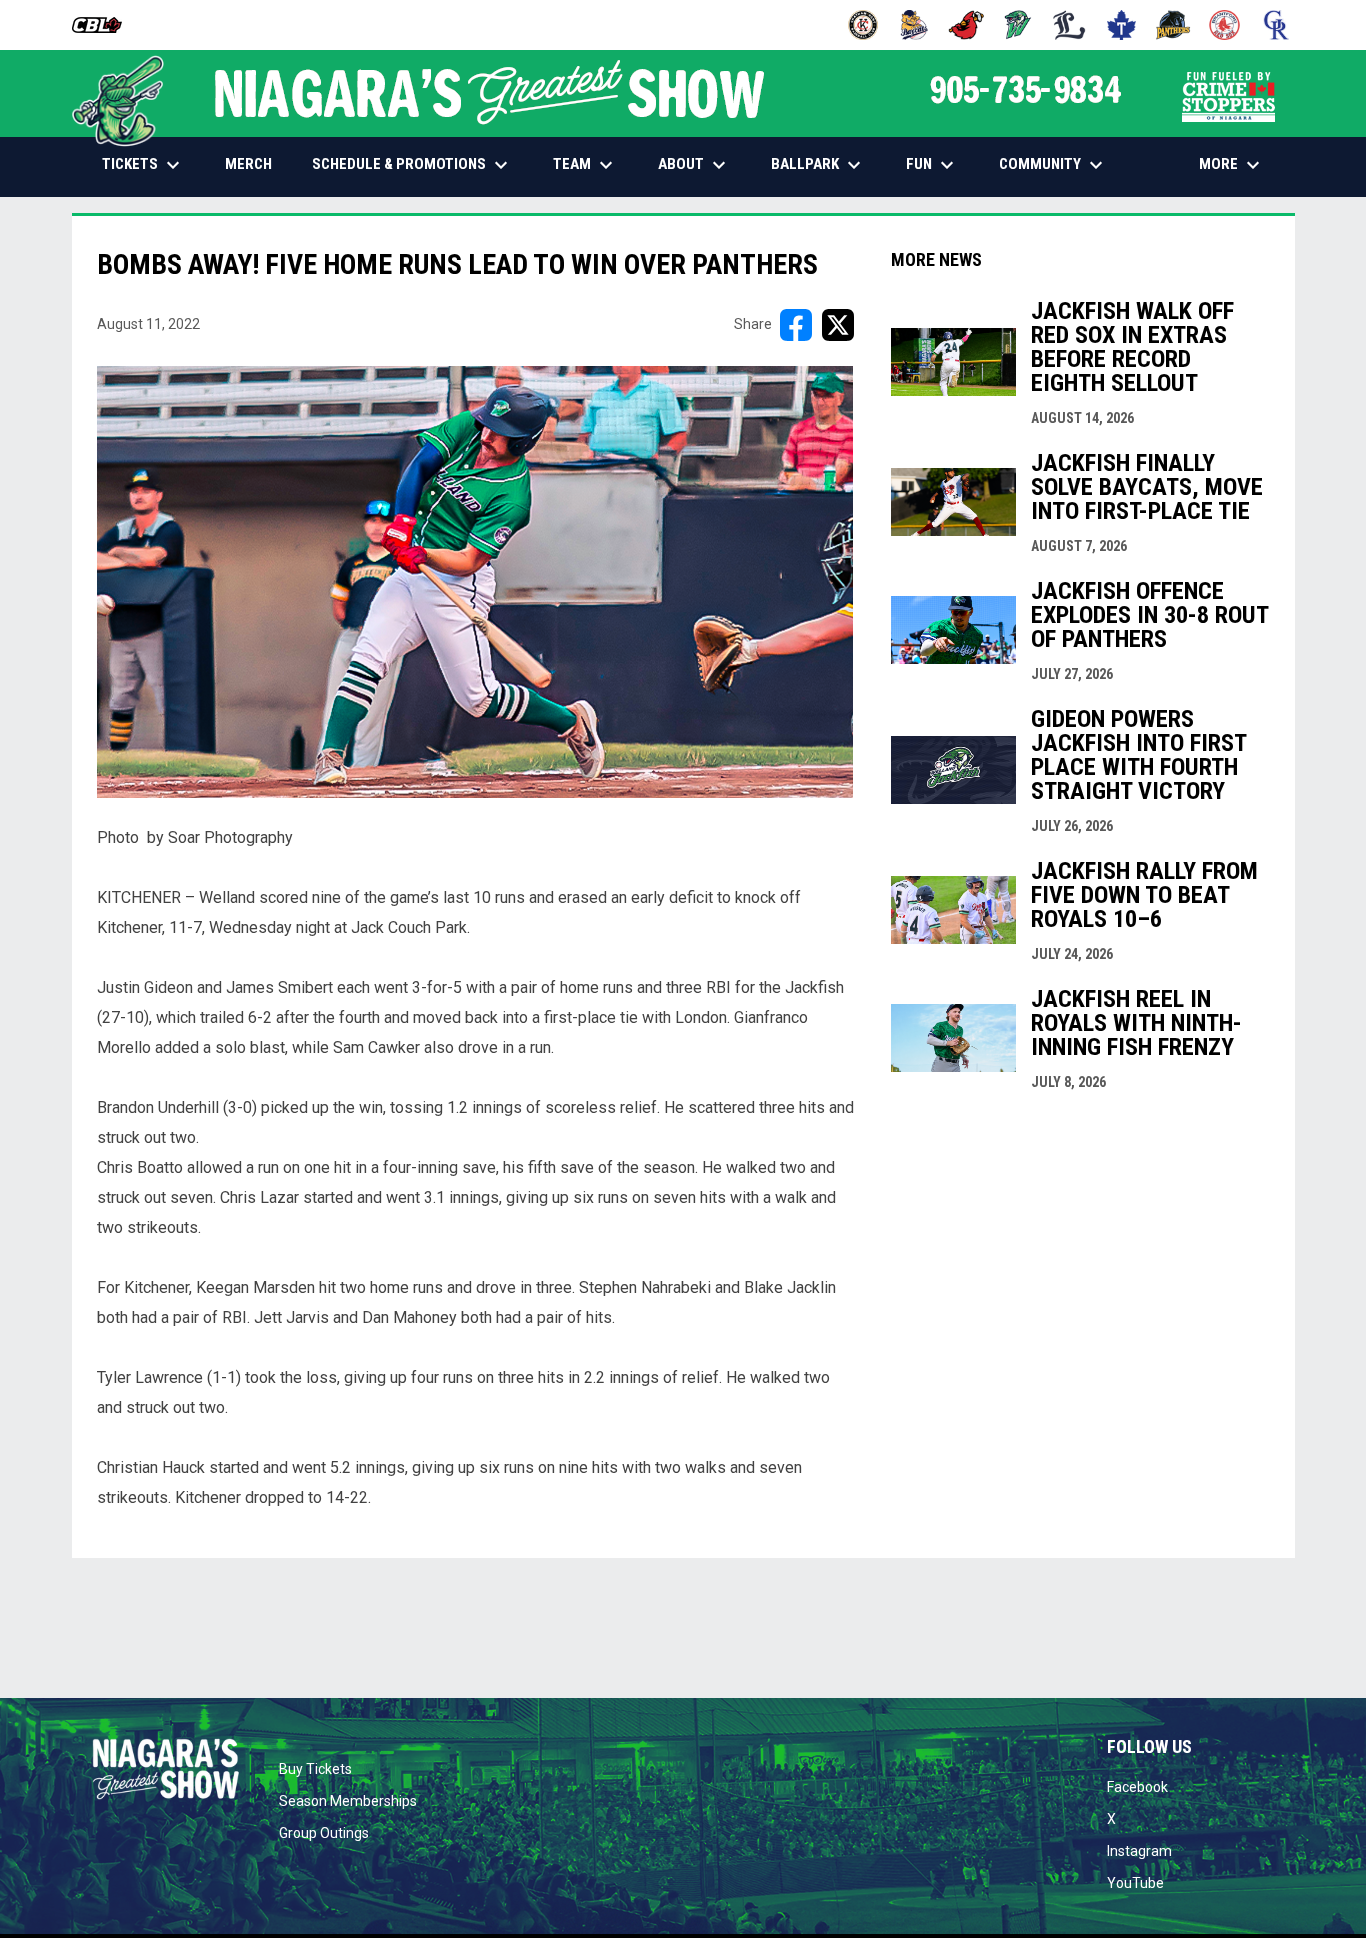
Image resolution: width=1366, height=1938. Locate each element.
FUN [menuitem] (932, 165)
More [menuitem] (1232, 165)
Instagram (1139, 1851)
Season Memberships (348, 1801)
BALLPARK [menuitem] (818, 165)
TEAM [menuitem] (585, 165)
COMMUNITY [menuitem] (1053, 165)
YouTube (1135, 1883)
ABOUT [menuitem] (694, 165)
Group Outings (324, 1833)
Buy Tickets (315, 1769)
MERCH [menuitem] (256, 163)
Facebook (1137, 1787)
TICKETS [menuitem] (143, 165)
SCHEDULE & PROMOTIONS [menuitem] (412, 165)
